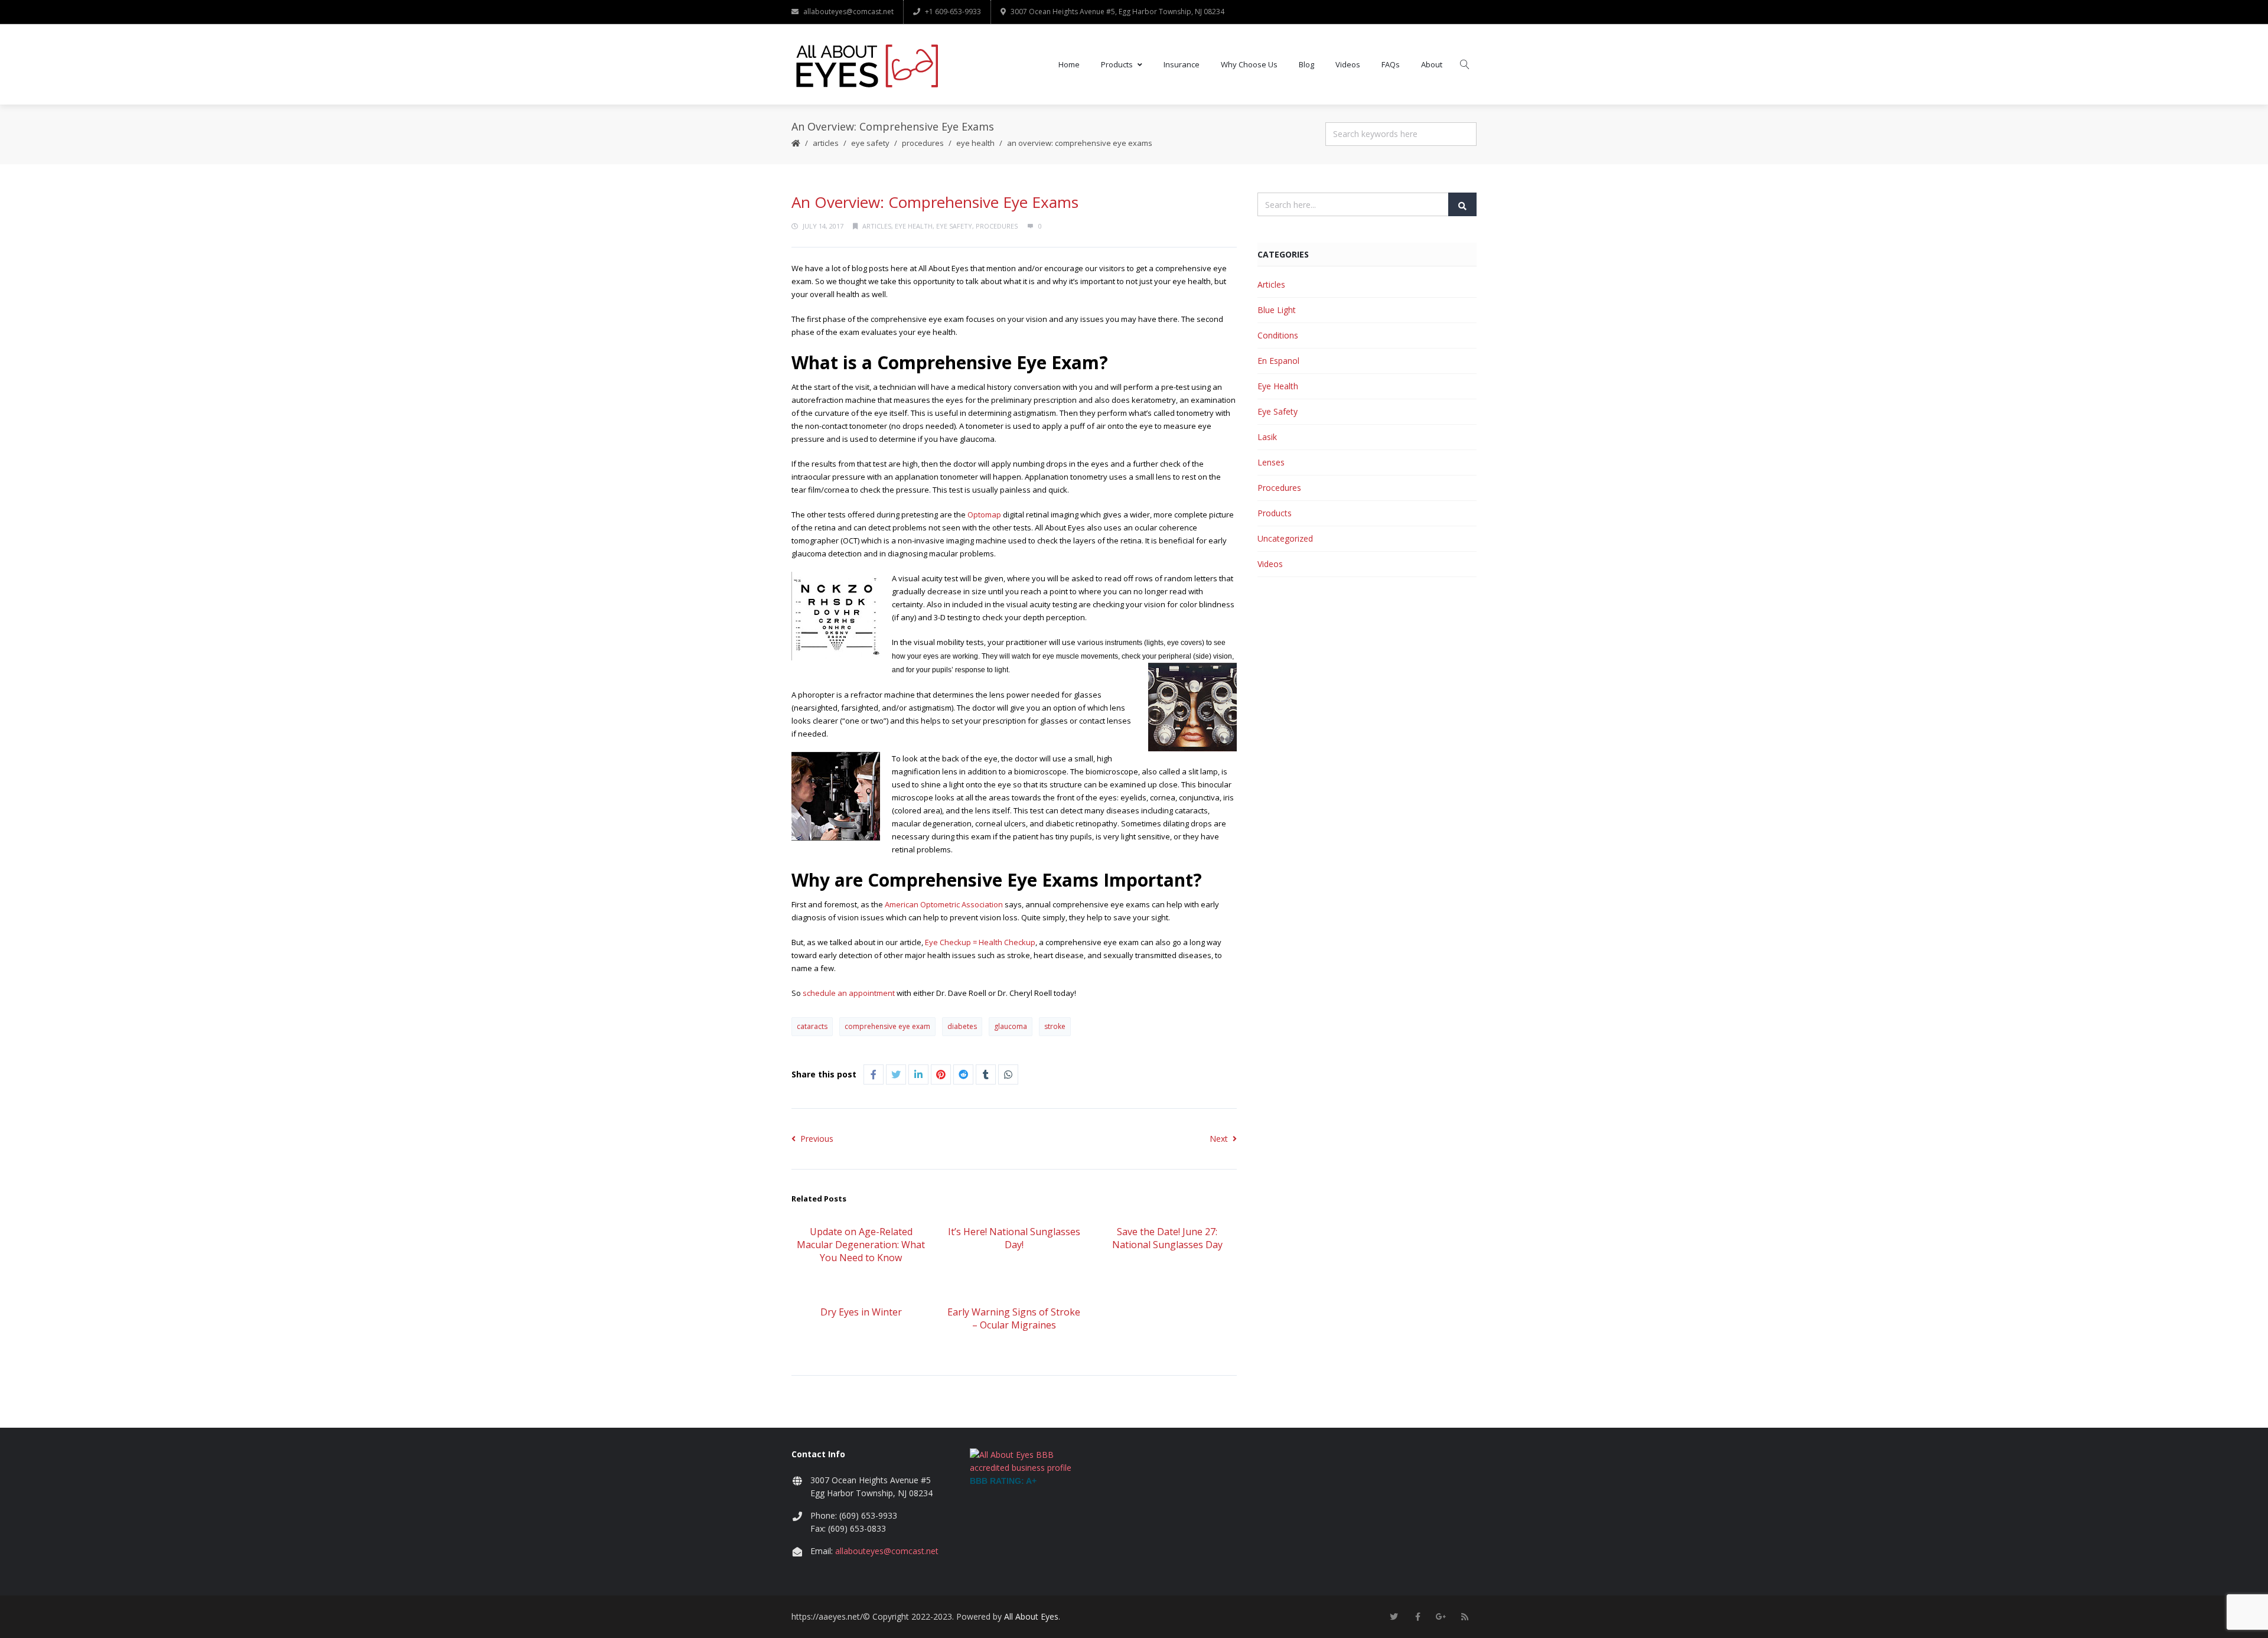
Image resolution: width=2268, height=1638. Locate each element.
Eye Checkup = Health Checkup (980, 942)
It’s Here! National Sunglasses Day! (1014, 1238)
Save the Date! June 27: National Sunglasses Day (1167, 1238)
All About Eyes (1031, 1616)
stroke (1055, 1026)
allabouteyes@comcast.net (848, 12)
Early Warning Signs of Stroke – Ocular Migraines (1014, 1318)
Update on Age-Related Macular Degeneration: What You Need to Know (861, 1245)
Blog (1306, 64)
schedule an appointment (849, 993)
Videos (1348, 64)
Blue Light (1277, 310)
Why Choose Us (1249, 64)
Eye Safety (870, 143)
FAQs (1391, 64)
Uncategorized (1285, 538)
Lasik (1267, 437)
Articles (826, 143)
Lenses (1271, 462)
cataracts (812, 1026)
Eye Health (975, 143)
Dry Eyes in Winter (861, 1312)
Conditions (1278, 335)
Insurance (1182, 64)
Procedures (923, 143)
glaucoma (1011, 1026)
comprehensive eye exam (887, 1026)
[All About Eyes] (866, 64)
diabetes (962, 1026)
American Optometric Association (944, 904)
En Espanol (1278, 361)
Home (1069, 64)
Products (1117, 64)
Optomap (984, 514)
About (1432, 64)
